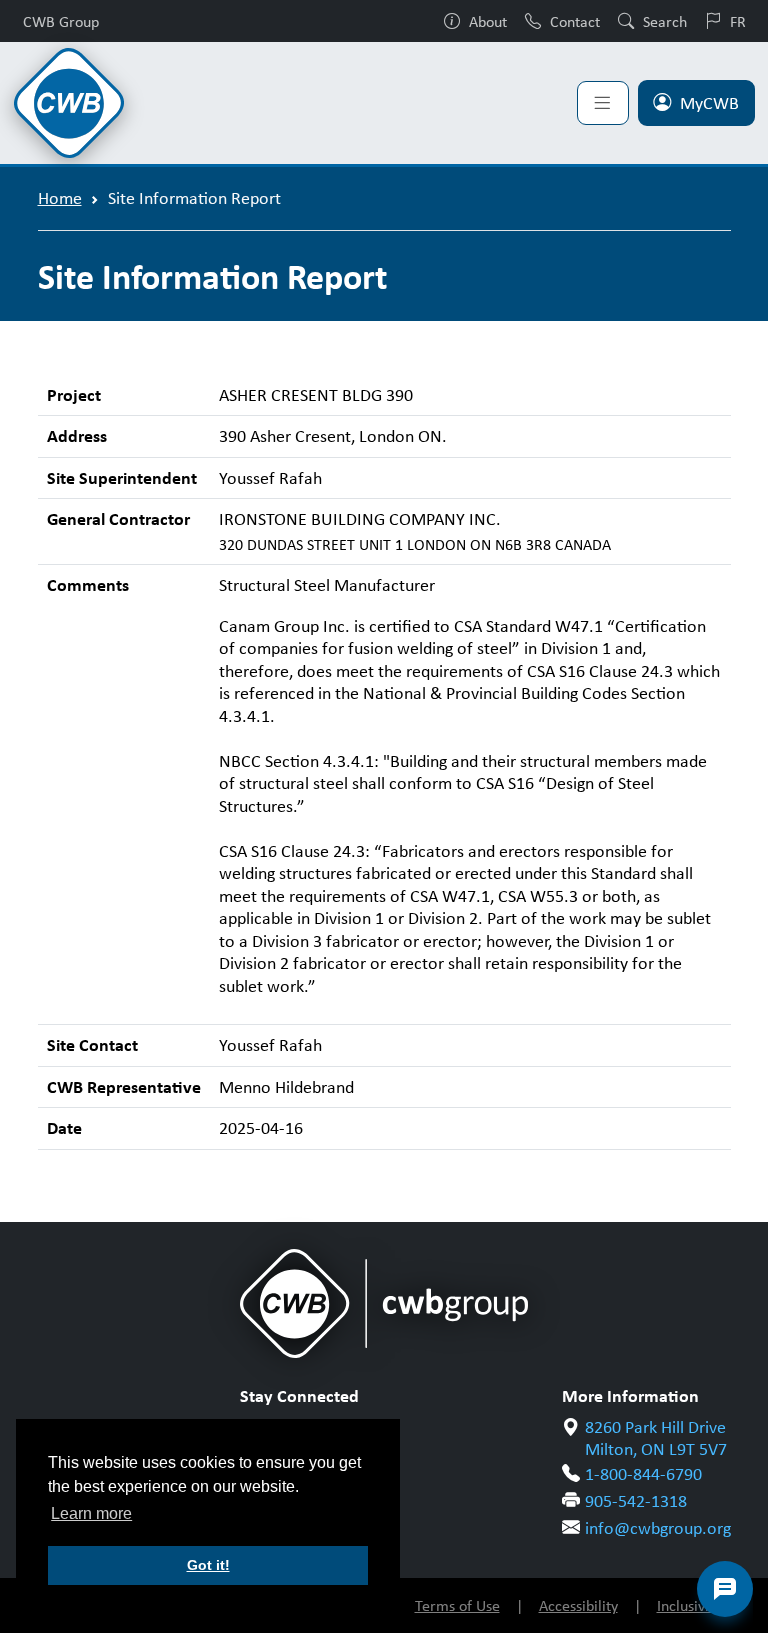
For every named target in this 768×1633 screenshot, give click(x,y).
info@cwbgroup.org (658, 1528)
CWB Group (61, 21)
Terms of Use (457, 1605)
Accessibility (578, 1605)
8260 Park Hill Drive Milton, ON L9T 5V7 (656, 1438)
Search (665, 21)
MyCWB (709, 103)
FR (738, 21)
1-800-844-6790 (643, 1474)
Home (60, 198)
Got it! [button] (208, 1565)
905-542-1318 (636, 1501)
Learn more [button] (91, 1513)
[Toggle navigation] (603, 103)
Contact (575, 21)
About (488, 21)
